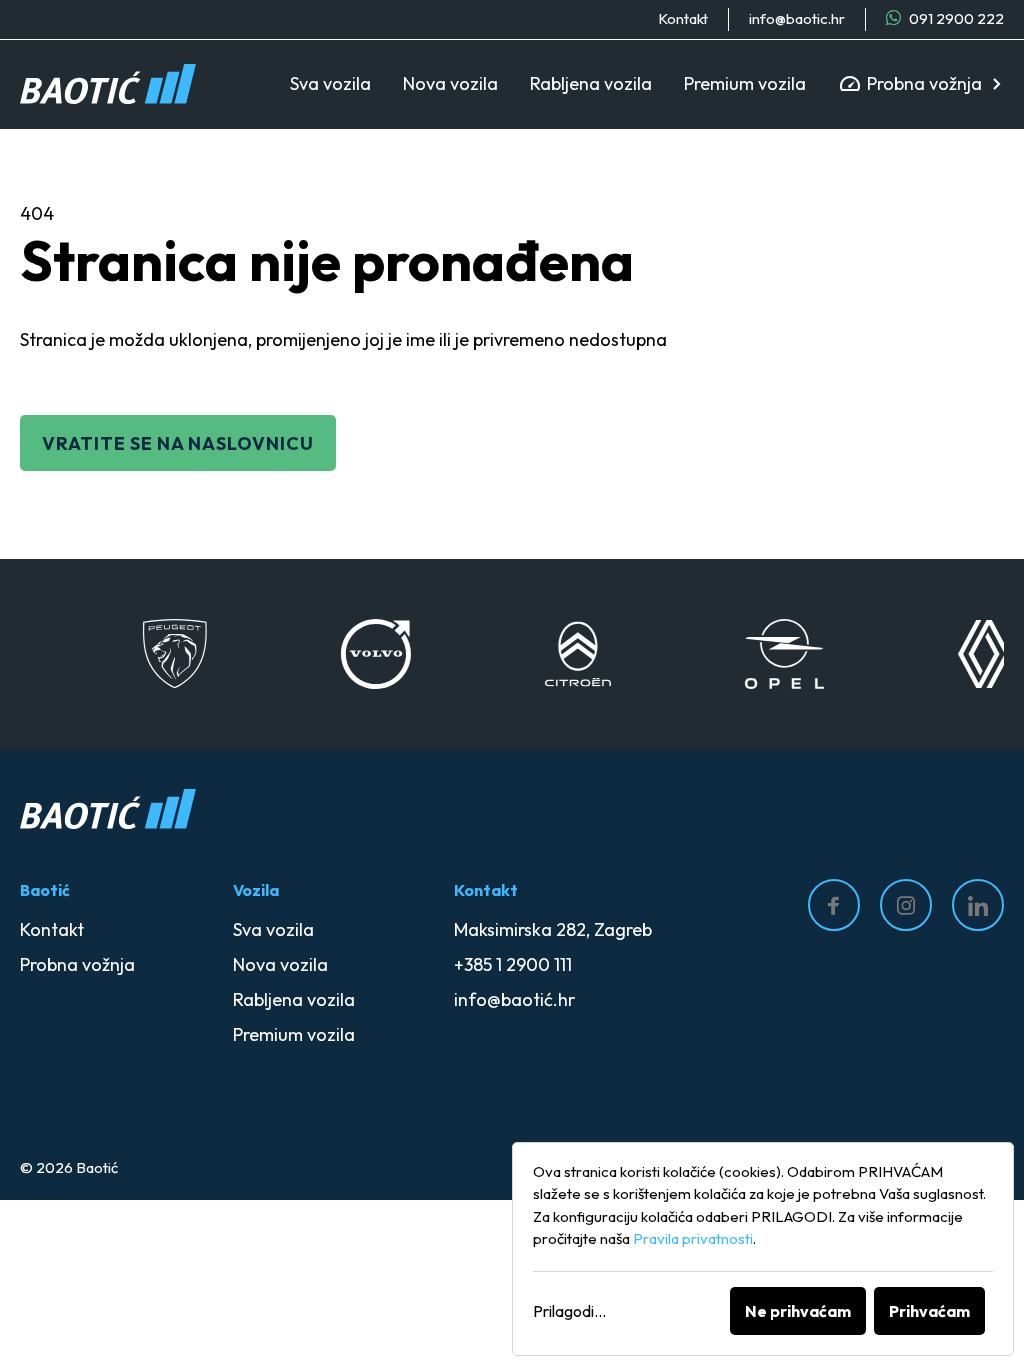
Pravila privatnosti (693, 1238)
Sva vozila (330, 83)
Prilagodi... (569, 1311)
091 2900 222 (955, 18)
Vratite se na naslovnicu (178, 443)
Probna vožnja (924, 83)
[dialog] (763, 1249)
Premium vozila (745, 83)
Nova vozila (450, 83)
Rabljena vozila (591, 83)
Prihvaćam (929, 1311)
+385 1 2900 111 (513, 964)
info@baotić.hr (514, 999)
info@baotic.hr (797, 18)
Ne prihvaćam (798, 1311)
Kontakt (683, 18)
